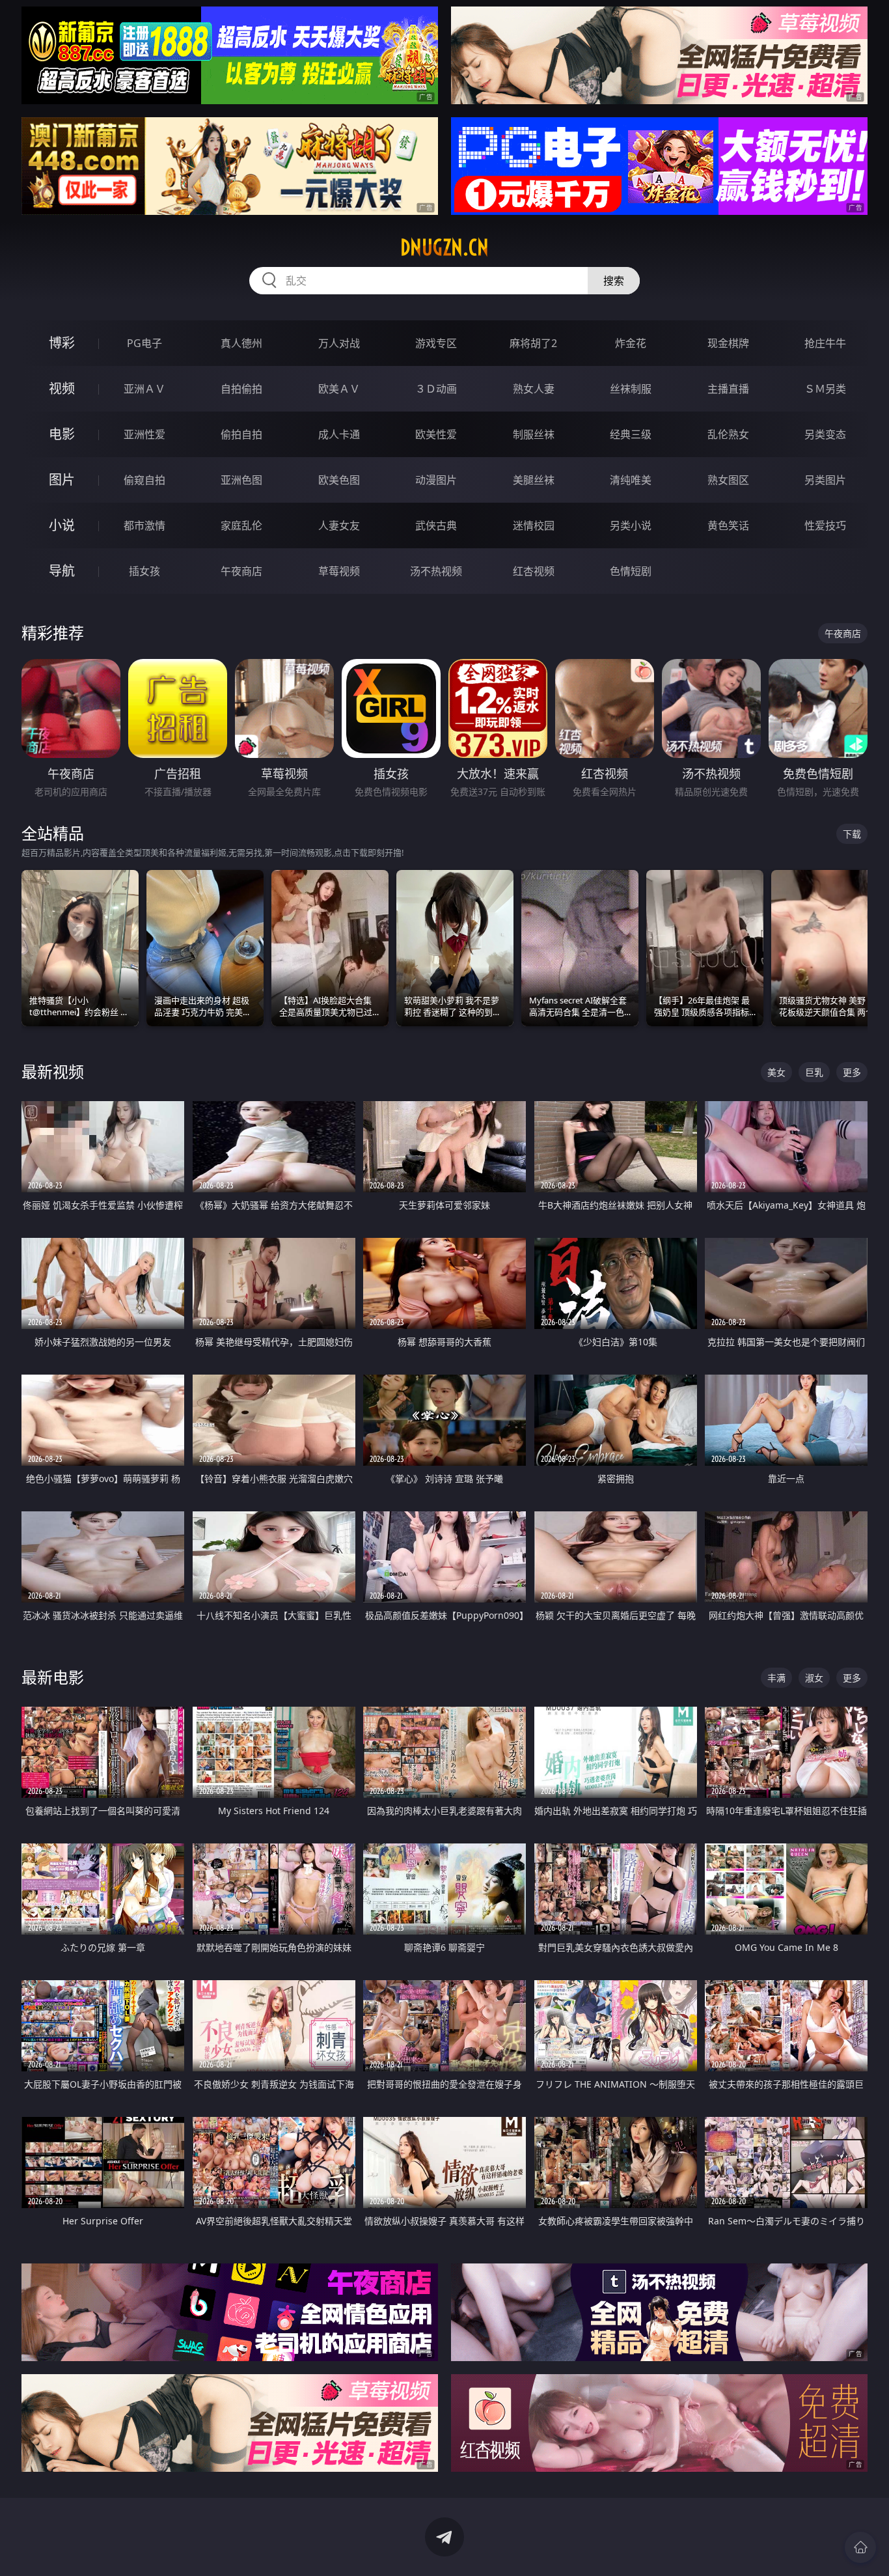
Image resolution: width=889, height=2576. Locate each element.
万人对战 (339, 343)
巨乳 (814, 1072)
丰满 (776, 1678)
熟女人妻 (534, 389)
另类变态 (825, 434)
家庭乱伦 (241, 525)
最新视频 (53, 1071)
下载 (852, 834)
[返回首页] (860, 2547)
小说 (62, 525)
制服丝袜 (534, 434)
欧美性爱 (436, 434)
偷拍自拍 (241, 434)
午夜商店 (241, 571)
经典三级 (631, 434)
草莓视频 (339, 571)
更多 (852, 1072)
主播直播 (728, 389)
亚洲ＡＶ (144, 389)
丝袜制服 (631, 389)
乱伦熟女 (728, 434)
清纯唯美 (631, 480)
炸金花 (631, 343)
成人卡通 (339, 434)
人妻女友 (339, 525)
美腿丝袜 (534, 480)
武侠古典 (436, 525)
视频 (62, 388)
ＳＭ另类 (825, 389)
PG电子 (144, 343)
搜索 (614, 281)
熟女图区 (728, 480)
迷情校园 (534, 525)
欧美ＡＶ (339, 389)
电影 (62, 434)
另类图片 (825, 480)
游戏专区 (436, 343)
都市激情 (144, 525)
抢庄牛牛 (825, 343)
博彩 (62, 343)
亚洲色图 (241, 480)
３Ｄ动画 (436, 389)
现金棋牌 (728, 343)
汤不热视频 (436, 571)
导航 (62, 571)
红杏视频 (534, 571)
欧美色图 (339, 480)
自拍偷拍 (241, 389)
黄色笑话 (728, 525)
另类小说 (631, 525)
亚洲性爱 (144, 434)
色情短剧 (631, 571)
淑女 (814, 1678)
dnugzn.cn (444, 247)
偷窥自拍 (144, 480)
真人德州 (241, 343)
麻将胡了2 (533, 343)
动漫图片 (436, 480)
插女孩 (144, 571)
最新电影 (53, 1677)
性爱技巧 (825, 525)
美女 (776, 1072)
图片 (62, 480)
